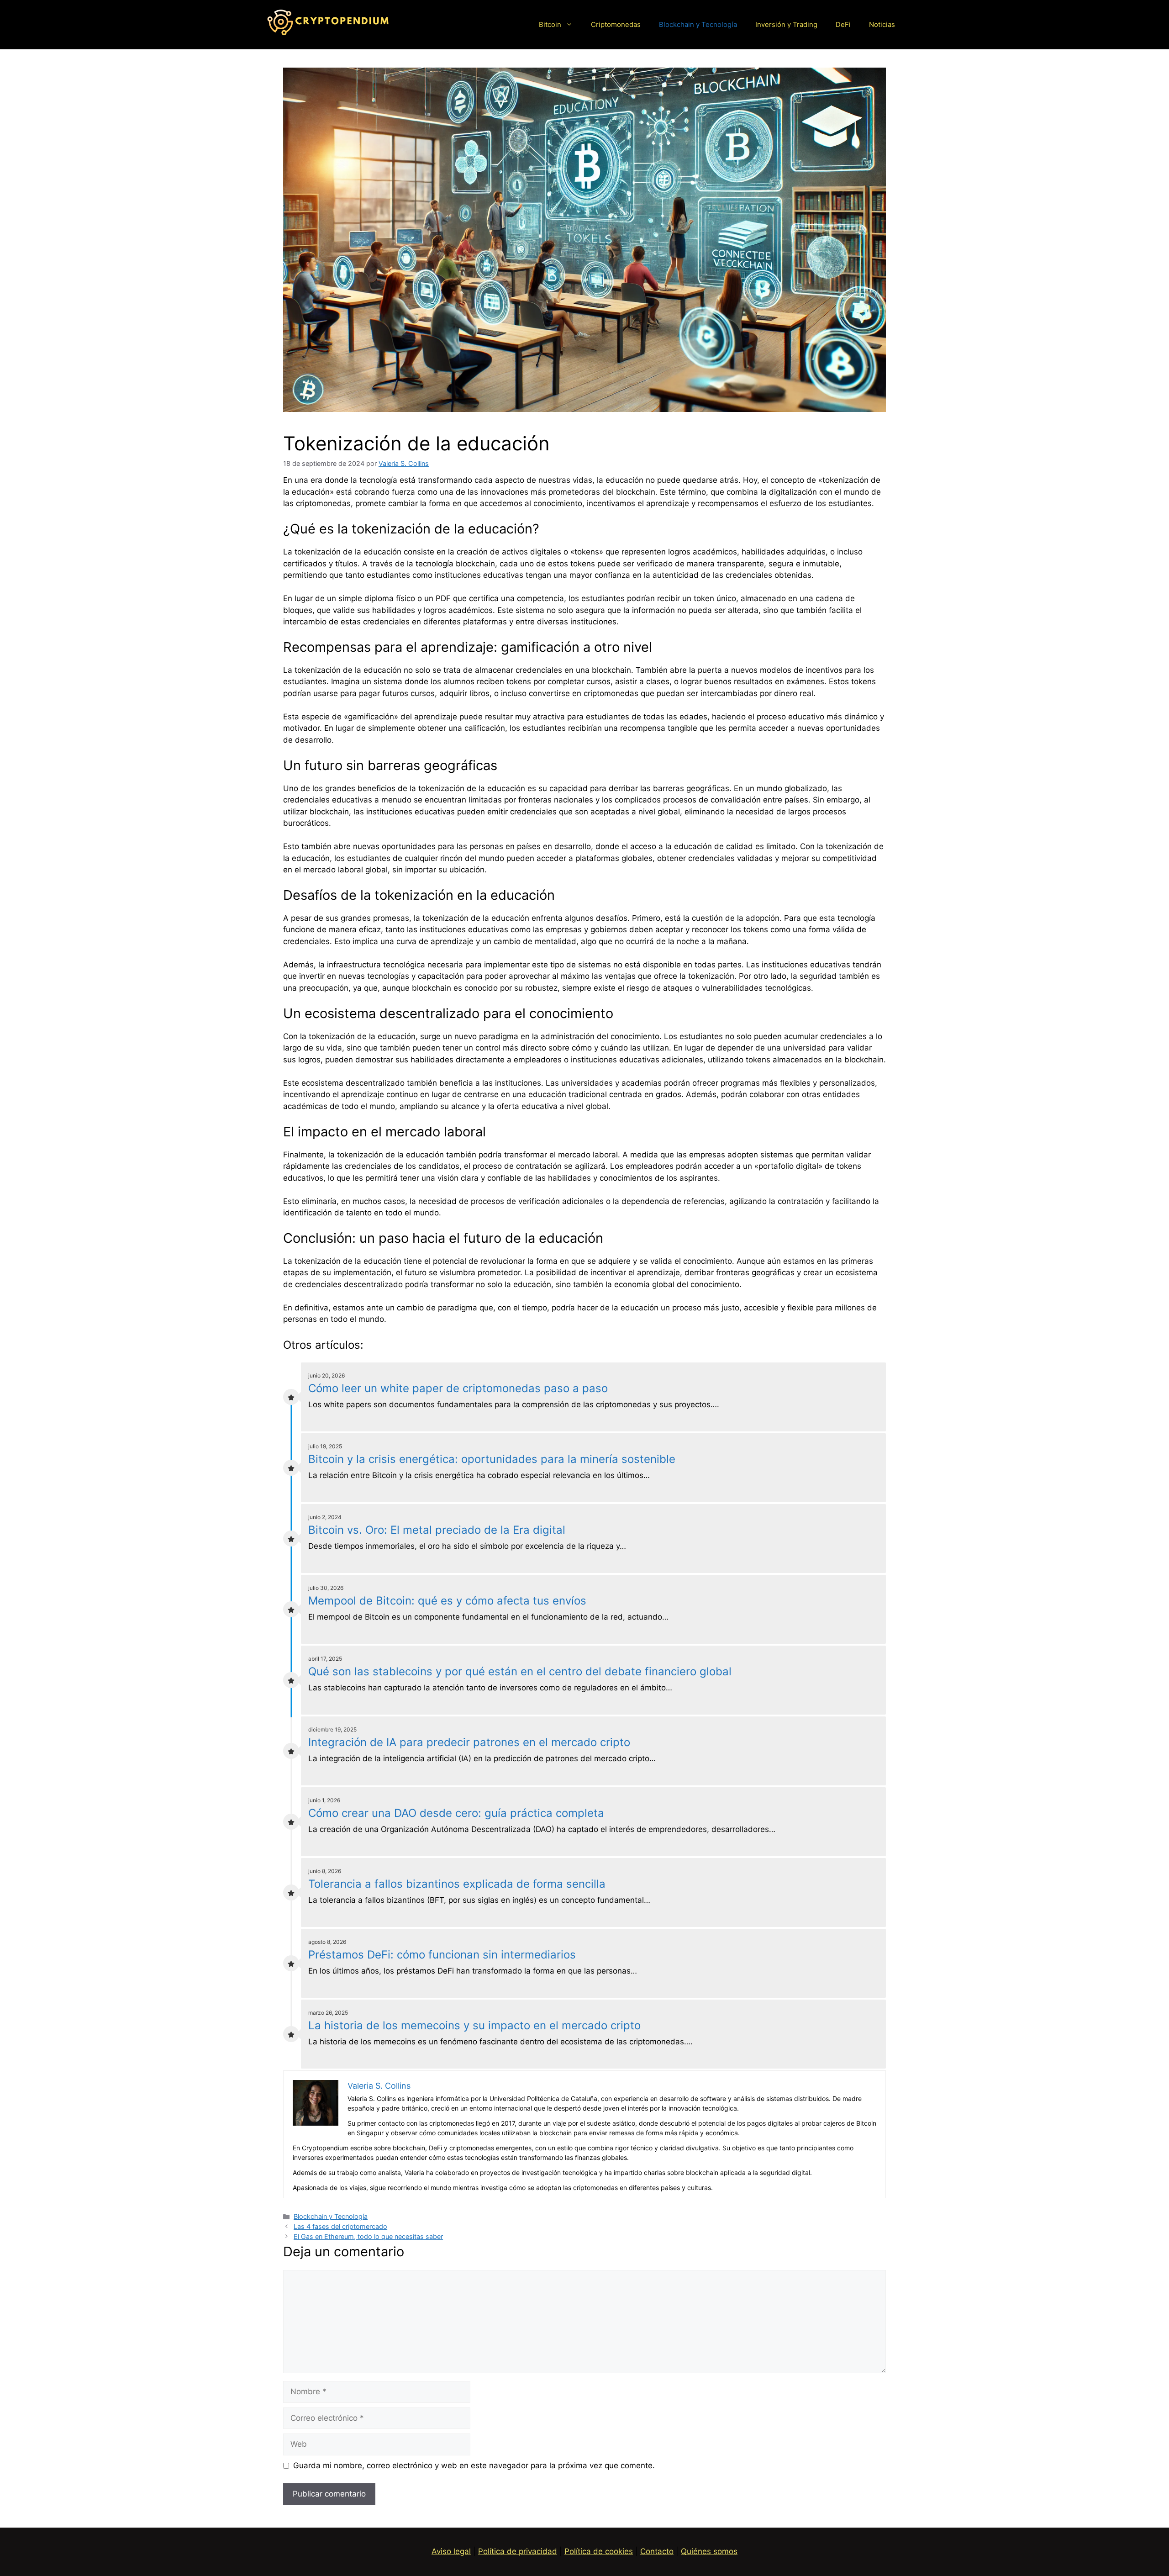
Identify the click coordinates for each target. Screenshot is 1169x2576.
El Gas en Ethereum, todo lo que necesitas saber (368, 2236)
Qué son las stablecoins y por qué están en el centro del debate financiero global (520, 1671)
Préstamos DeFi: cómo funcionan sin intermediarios (442, 1955)
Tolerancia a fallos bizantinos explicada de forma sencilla (457, 1884)
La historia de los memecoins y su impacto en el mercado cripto (474, 2025)
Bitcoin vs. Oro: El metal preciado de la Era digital (437, 1530)
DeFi (843, 24)
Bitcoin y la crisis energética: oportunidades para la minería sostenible (492, 1459)
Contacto (657, 2551)
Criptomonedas (616, 24)
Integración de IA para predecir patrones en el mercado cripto (469, 1742)
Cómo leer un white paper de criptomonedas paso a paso (458, 1388)
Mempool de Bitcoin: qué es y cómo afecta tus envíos (447, 1601)
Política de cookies (599, 2551)
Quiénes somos (709, 2551)
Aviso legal (451, 2551)
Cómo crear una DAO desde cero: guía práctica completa (456, 1813)
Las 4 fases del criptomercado (340, 2226)
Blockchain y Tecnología (698, 24)
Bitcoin (550, 24)
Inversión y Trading (786, 24)
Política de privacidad (518, 2551)
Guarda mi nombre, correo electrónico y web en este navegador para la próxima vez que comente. (474, 2465)
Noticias (882, 24)
